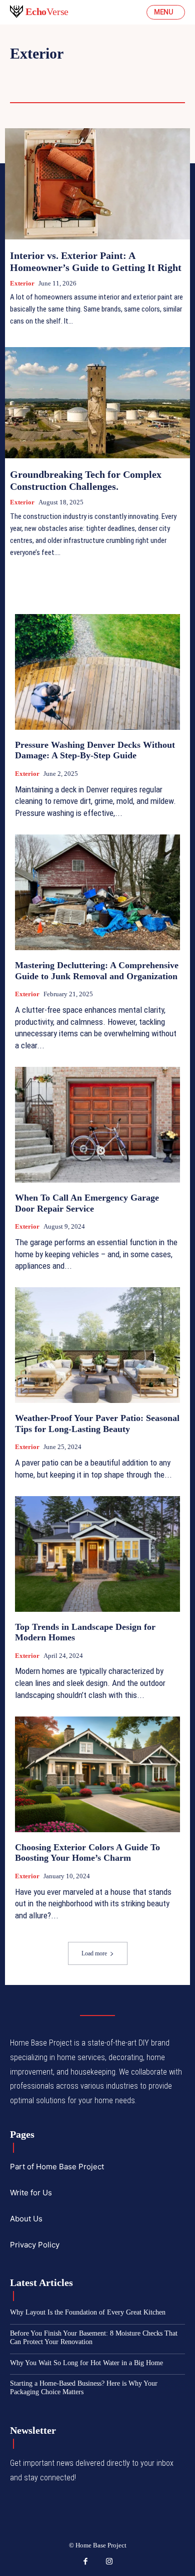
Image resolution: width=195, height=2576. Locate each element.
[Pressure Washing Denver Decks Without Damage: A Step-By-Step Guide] (97, 672)
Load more (94, 1953)
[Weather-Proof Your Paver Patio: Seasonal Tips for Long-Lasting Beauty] (97, 1345)
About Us (26, 2219)
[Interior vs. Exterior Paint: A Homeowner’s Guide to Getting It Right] (97, 184)
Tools (74, 88)
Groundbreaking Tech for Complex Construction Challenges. (86, 480)
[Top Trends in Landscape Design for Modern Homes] (97, 1554)
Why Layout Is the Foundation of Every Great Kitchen (88, 2312)
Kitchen (28, 88)
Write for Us (31, 2193)
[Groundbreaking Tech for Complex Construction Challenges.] (97, 403)
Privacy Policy (35, 2245)
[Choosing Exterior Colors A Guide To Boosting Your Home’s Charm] (97, 1774)
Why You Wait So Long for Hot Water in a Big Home (86, 2363)
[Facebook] (86, 2562)
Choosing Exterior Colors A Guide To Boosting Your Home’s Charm (87, 1853)
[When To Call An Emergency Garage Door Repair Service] (97, 1125)
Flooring (117, 74)
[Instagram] (109, 2562)
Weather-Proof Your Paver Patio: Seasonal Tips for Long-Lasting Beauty (97, 1423)
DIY (74, 74)
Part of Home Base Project (57, 2167)
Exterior (22, 283)
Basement (31, 74)
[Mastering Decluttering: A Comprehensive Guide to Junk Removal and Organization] (97, 892)
